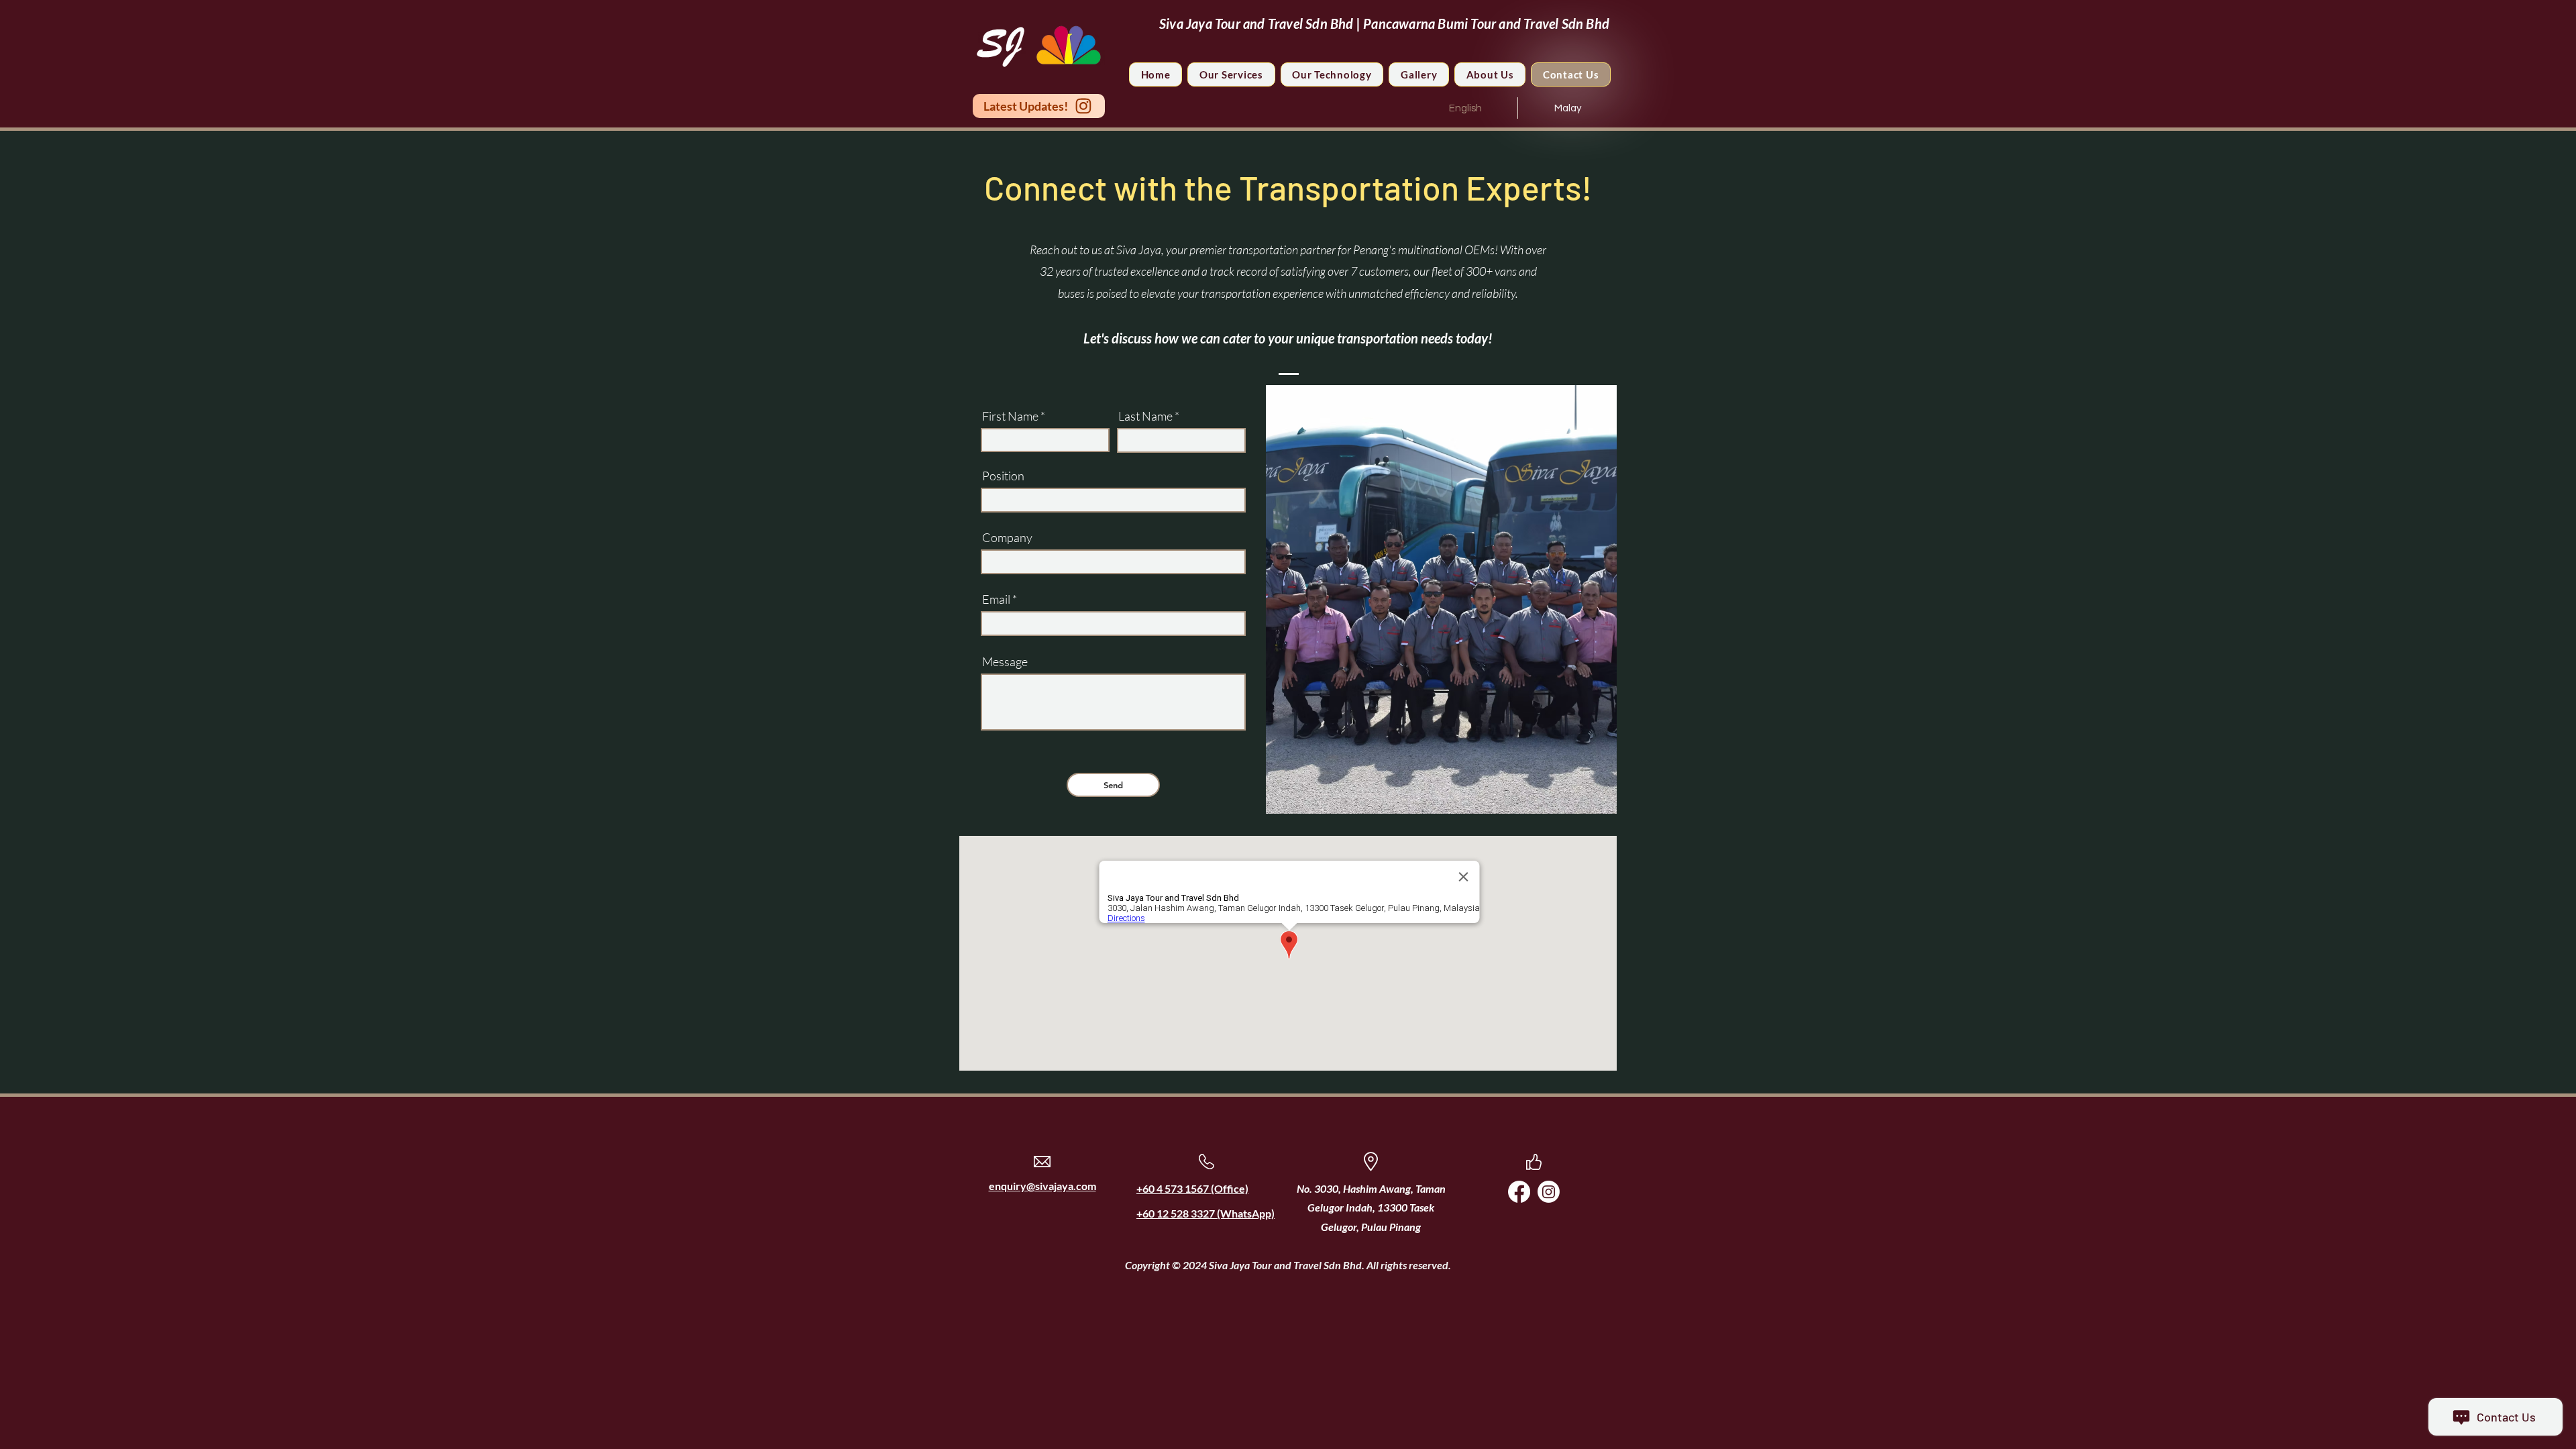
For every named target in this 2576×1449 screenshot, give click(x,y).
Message (1005, 661)
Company (1007, 537)
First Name (1010, 416)
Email (996, 599)
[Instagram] (1549, 1192)
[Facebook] (1519, 1192)
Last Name (1145, 416)
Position (1003, 476)
